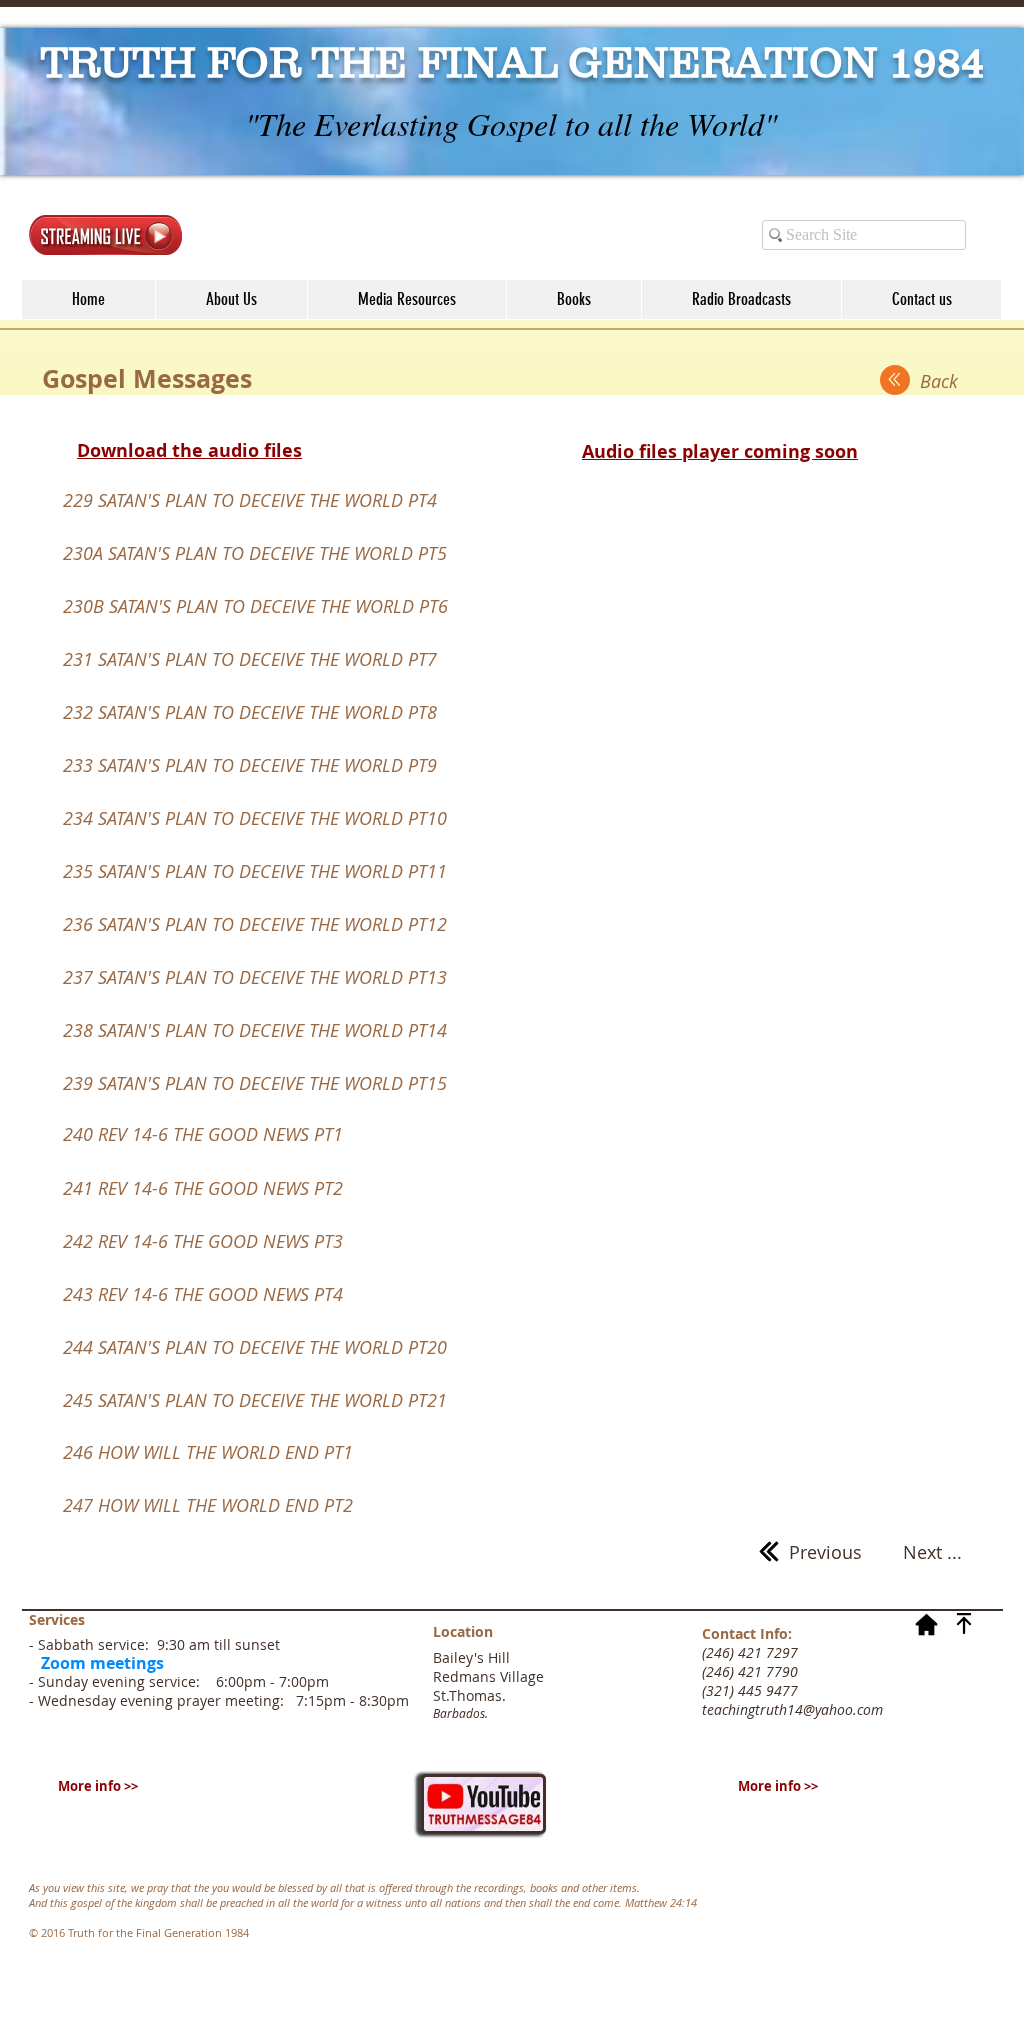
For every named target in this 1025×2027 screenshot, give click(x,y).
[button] (406, 299)
